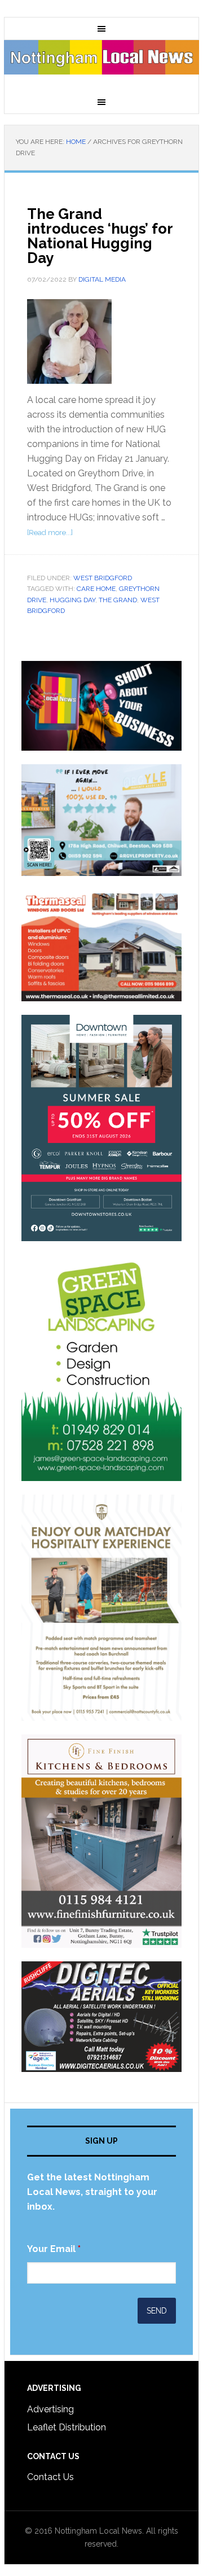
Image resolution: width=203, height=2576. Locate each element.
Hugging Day (72, 600)
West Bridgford (103, 578)
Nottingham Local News (101, 65)
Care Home (96, 589)
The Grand (118, 600)
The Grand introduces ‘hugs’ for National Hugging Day (100, 236)
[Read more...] (50, 533)
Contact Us (50, 2477)
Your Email (54, 2249)
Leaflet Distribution (67, 2427)
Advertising (50, 2409)
